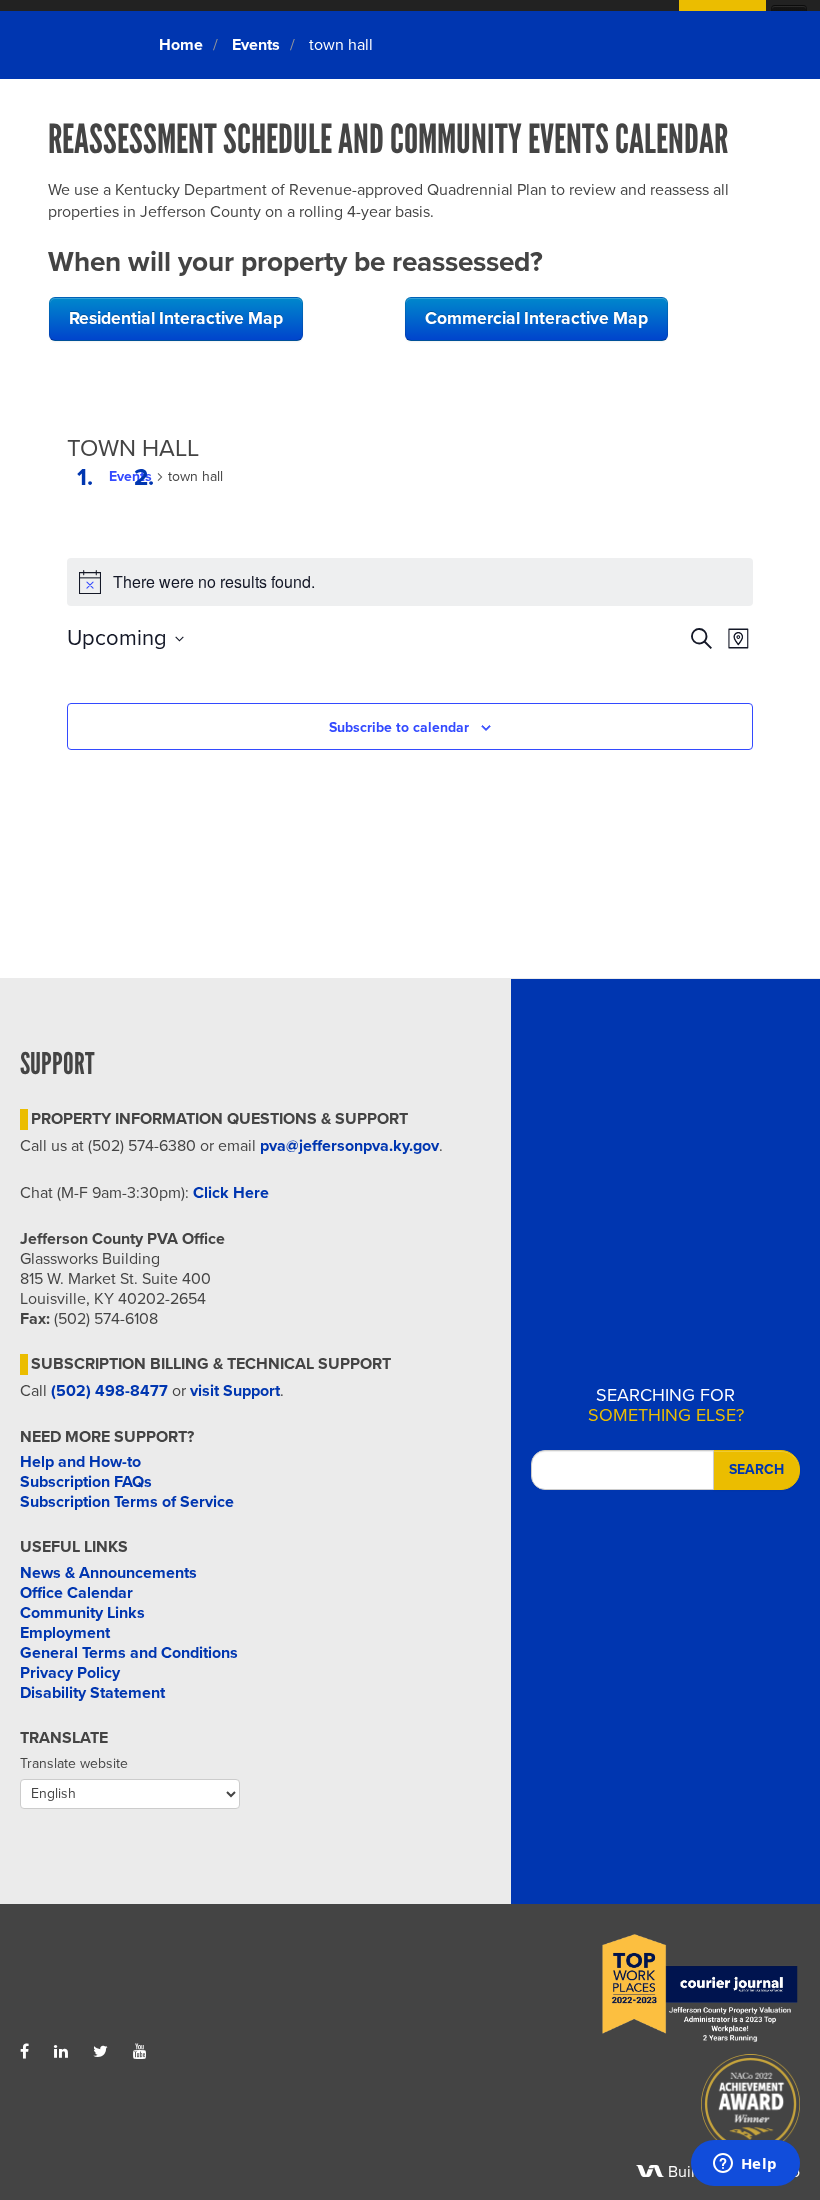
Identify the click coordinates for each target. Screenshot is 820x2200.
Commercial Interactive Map (536, 318)
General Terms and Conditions (129, 1653)
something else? (666, 1405)
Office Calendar (76, 1593)
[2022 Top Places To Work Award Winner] (605, 1989)
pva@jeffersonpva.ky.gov (349, 1146)
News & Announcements (108, 1573)
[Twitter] (100, 2052)
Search (756, 1469)
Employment (65, 1633)
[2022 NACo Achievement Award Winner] (605, 2109)
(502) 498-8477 (109, 1391)
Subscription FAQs (86, 1482)
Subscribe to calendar (399, 727)
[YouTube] (140, 2052)
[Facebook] (24, 2052)
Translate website (74, 1763)
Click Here (231, 1193)
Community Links (82, 1613)
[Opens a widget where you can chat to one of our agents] (745, 2165)
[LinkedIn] (61, 2052)
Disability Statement (92, 1693)
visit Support (235, 1391)
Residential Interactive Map (176, 318)
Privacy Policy (70, 1673)
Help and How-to (80, 1462)
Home (181, 45)
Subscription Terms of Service (127, 1502)
